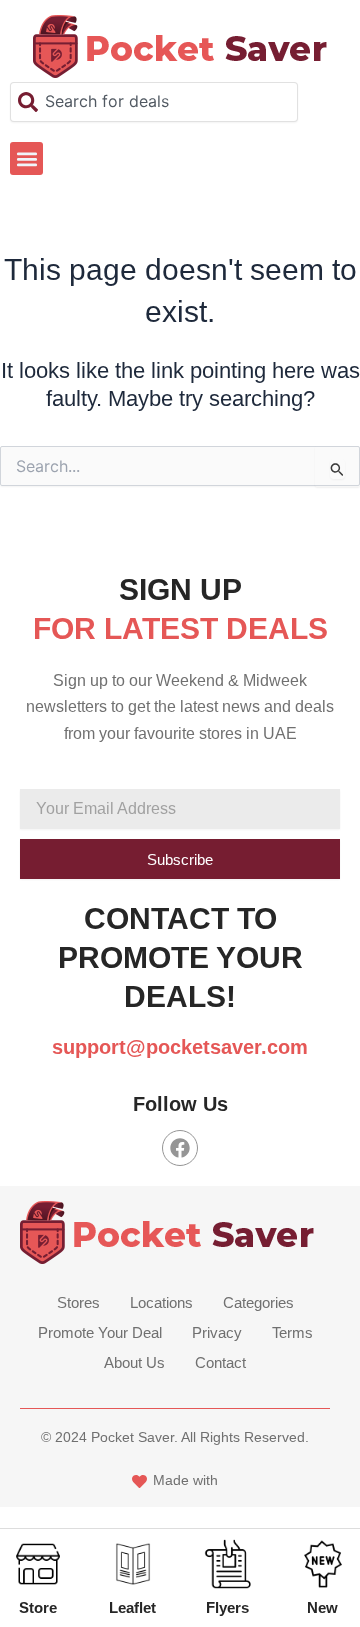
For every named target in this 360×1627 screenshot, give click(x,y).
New (322, 1607)
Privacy (217, 1332)
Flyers (227, 1607)
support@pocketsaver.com (180, 1047)
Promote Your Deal (100, 1332)
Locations (161, 1302)
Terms (292, 1332)
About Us (134, 1362)
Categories (258, 1302)
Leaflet (132, 1607)
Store (38, 1607)
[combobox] (154, 102)
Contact (220, 1362)
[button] (26, 158)
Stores (78, 1302)
